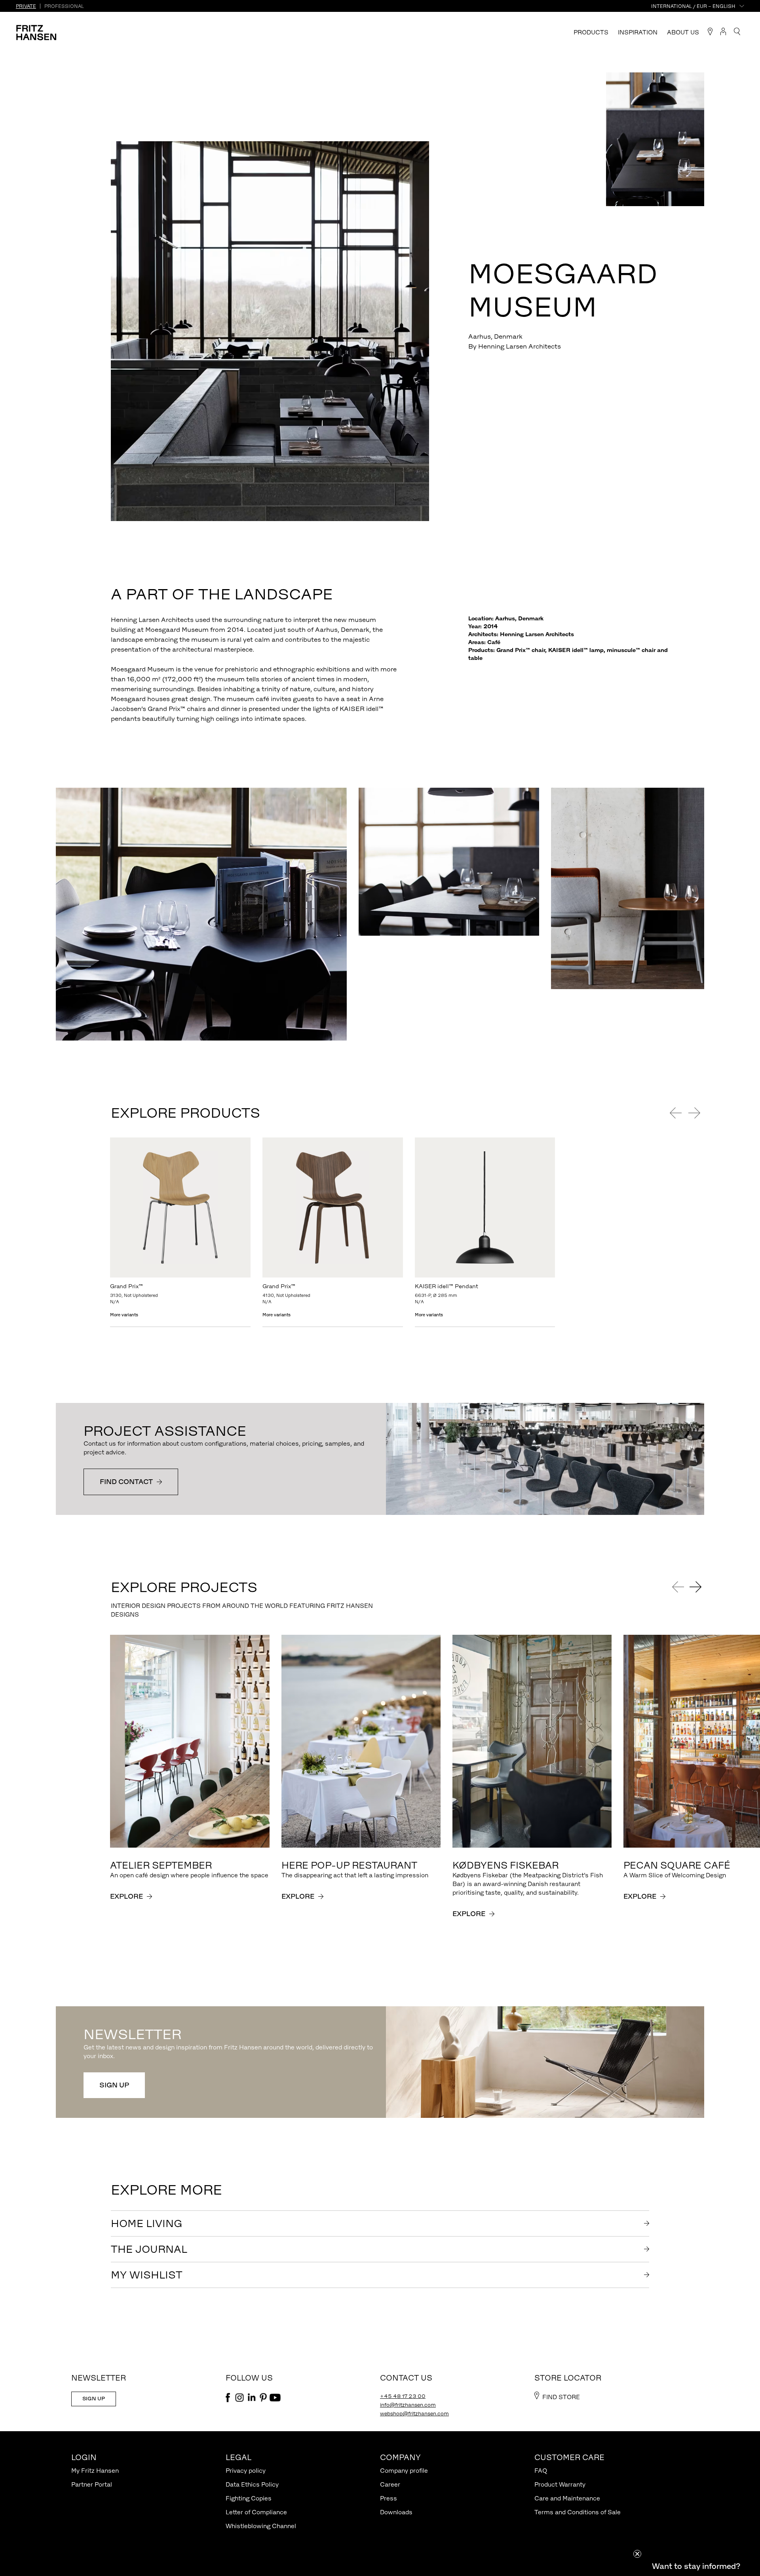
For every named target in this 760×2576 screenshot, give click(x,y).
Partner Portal (92, 2484)
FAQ (541, 2471)
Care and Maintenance (567, 2498)
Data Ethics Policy (252, 2484)
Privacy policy (246, 2471)
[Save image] (420, 151)
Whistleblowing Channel (261, 2526)
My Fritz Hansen (95, 2471)
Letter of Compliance (256, 2512)
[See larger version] (337, 807)
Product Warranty (560, 2484)
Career (390, 2484)
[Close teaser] (637, 2554)
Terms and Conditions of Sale (578, 2512)
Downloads (396, 2512)
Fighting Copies (249, 2498)
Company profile (404, 2471)
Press (389, 2498)
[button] (696, 2566)
